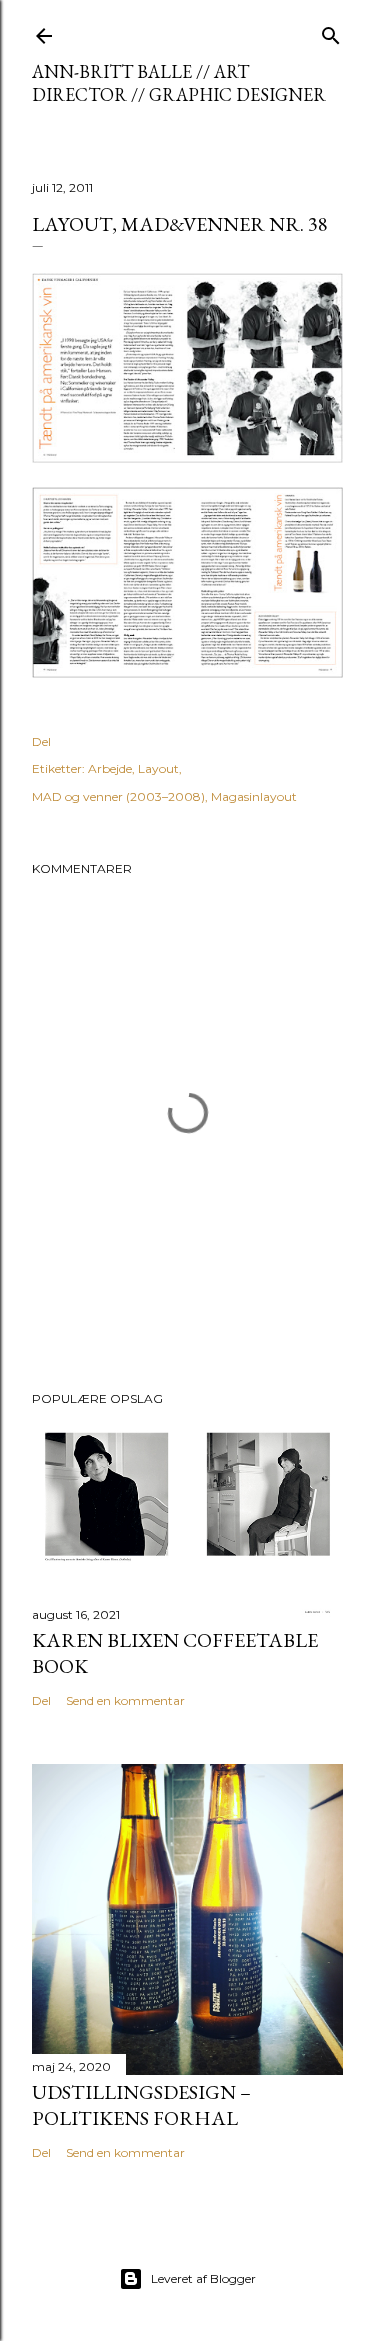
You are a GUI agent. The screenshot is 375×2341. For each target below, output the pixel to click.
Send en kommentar (125, 1700)
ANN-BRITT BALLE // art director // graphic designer (179, 83)
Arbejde (110, 768)
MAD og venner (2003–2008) (118, 796)
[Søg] (331, 31)
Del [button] (41, 741)
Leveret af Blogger (203, 2278)
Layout (158, 768)
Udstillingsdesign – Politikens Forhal (141, 2105)
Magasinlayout (254, 796)
